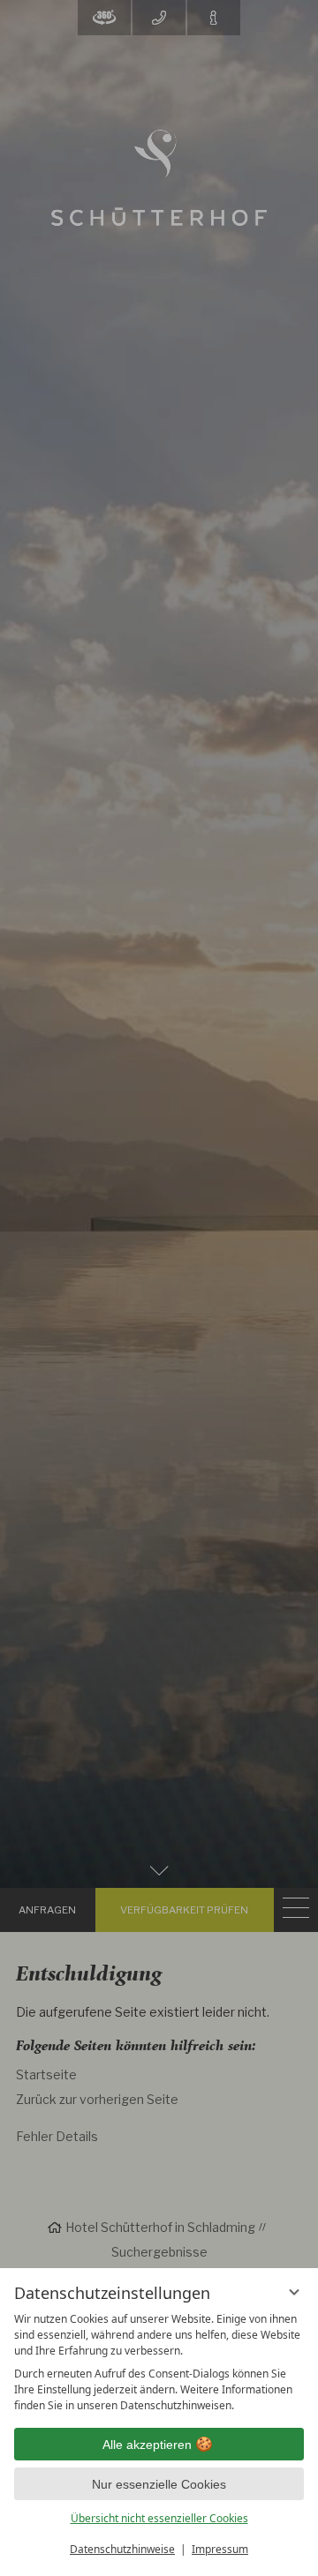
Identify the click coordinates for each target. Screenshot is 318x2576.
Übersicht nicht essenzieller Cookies (159, 2518)
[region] (159, 2363)
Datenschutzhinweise (122, 2549)
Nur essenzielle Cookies (159, 2484)
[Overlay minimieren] (294, 2292)
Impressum (220, 2549)
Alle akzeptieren (147, 2445)
